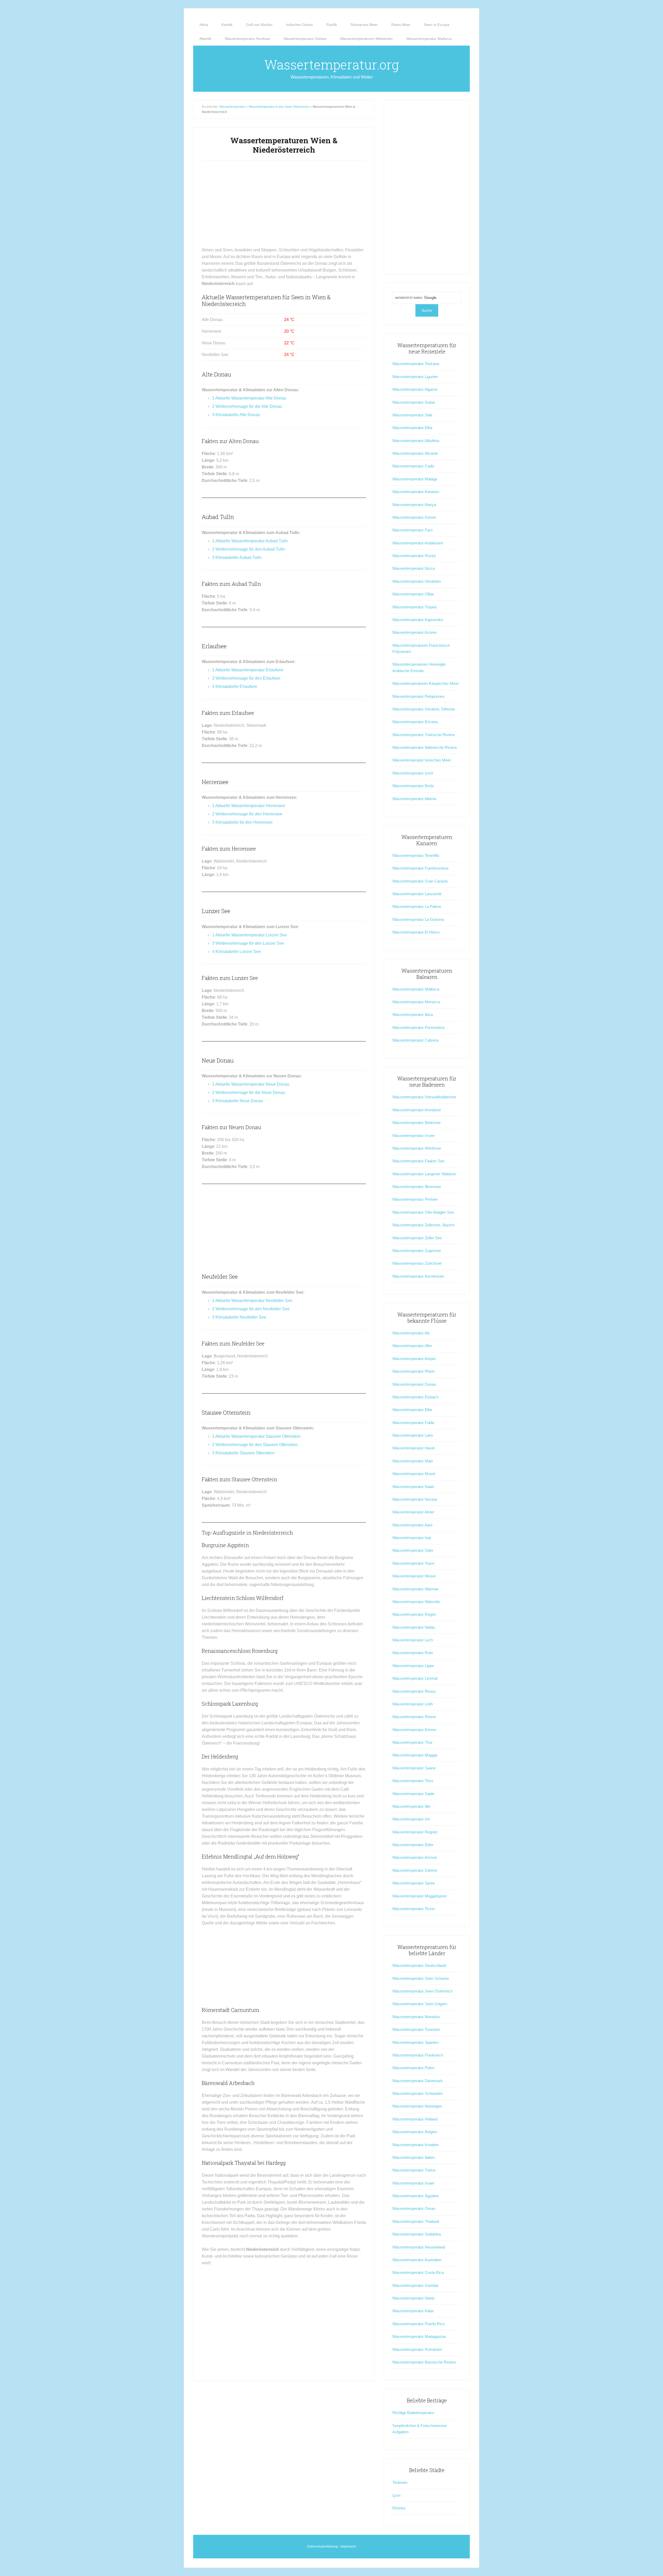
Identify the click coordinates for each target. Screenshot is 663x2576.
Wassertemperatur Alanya (414, 505)
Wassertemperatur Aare (412, 1525)
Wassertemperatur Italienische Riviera (424, 747)
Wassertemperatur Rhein (413, 1371)
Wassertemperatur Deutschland (419, 1965)
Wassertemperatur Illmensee (417, 1187)
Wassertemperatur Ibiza (413, 1015)
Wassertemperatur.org (332, 65)
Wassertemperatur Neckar (415, 1499)
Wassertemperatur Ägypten (416, 2196)
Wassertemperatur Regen (414, 1614)
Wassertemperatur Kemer (414, 517)
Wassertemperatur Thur (412, 1742)
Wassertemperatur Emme (414, 1730)
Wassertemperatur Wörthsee (417, 1148)
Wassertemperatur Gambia (415, 2285)
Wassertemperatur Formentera (418, 1027)
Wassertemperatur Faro (412, 530)
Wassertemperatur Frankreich (418, 2055)
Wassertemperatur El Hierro (416, 932)
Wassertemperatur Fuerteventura (420, 868)
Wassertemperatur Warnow (415, 1589)
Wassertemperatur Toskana (416, 364)
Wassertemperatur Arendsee (417, 1110)
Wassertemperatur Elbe (412, 1410)
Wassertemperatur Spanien (415, 2042)
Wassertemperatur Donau (414, 1384)
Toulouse (400, 2482)
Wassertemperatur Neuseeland (419, 2247)
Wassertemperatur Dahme (415, 1870)
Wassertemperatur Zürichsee (417, 1263)
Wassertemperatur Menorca (416, 1002)
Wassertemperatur (232, 107)
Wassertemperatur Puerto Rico (419, 2324)
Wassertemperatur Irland (413, 2298)
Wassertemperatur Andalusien (418, 543)
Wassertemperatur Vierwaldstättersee (424, 1097)
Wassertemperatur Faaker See (418, 1161)
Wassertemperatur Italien (413, 2157)
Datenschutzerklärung (322, 2546)
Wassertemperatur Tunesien (416, 2029)
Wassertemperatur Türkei (414, 2170)
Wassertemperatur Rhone (414, 1717)
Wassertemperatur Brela (413, 786)
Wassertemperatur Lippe (413, 1666)
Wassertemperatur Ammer (415, 1857)
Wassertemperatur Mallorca (416, 989)
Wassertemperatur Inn (411, 1819)
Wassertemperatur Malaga (415, 479)
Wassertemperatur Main (413, 1461)
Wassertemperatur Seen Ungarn (420, 2004)
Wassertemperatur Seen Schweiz (421, 1978)
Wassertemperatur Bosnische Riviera (424, 2362)
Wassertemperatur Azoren (415, 632)
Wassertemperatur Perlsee (415, 1199)
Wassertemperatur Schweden (417, 2093)
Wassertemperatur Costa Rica (418, 2272)
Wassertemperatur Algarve (415, 389)
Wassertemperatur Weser (414, 1576)
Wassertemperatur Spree (414, 1883)
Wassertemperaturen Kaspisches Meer (426, 683)
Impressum (348, 2546)
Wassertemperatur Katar (413, 2311)
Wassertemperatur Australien (417, 2260)
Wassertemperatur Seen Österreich (422, 1991)
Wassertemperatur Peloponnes (419, 696)
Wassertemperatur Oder (413, 1550)
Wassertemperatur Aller (412, 1346)
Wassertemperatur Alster (413, 1512)
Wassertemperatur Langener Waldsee (424, 1174)
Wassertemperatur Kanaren (416, 492)
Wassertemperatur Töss (413, 1781)
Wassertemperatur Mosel (414, 1474)
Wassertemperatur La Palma (417, 906)
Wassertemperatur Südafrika (417, 2234)
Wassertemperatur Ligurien (415, 377)
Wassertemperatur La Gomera (418, 919)
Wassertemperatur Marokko (416, 2017)
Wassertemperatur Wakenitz (416, 1602)
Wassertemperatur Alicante (415, 453)
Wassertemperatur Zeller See (417, 1238)
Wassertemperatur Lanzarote (417, 894)
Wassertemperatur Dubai (413, 402)
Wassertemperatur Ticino (413, 1909)
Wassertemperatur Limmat (415, 1678)
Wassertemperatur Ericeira (415, 722)
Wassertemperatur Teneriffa (416, 855)
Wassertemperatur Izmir (413, 773)
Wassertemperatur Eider (413, 1845)
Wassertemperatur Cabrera (415, 1040)
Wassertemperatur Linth (413, 1704)
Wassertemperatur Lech (413, 1640)
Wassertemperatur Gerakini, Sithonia (423, 709)
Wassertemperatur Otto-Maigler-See (423, 1212)
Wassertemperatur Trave (413, 1563)
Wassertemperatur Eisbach (415, 1397)
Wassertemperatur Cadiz (413, 466)
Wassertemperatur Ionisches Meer (422, 760)
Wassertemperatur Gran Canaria (420, 881)
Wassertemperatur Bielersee (416, 1123)
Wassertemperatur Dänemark (417, 2081)
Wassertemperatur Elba (412, 428)
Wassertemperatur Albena (414, 799)
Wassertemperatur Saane (414, 1768)
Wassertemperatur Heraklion (417, 581)
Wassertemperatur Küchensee (418, 1276)
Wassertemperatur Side (412, 415)
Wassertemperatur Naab (413, 1487)
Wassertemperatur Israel (413, 2183)
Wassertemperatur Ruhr (413, 1653)
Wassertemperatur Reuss (414, 1691)
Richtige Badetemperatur (413, 2413)
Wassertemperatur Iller (412, 1806)
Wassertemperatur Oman (414, 2208)
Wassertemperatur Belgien (415, 2132)
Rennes (399, 2508)
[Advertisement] (284, 206)
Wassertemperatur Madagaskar (419, 2336)
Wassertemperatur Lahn (413, 1435)
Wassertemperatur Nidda (413, 1627)
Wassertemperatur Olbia (413, 594)
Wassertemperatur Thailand (416, 2221)
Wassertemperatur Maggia (415, 1755)
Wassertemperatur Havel (413, 1448)
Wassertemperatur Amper (414, 1359)
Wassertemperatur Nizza (413, 568)
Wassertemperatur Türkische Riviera (423, 735)
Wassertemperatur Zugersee (417, 1251)
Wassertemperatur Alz (411, 1333)
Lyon (396, 2495)
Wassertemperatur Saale (413, 1794)
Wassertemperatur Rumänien (417, 2349)
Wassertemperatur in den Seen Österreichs (279, 107)
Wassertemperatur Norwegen (417, 2106)
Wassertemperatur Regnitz (415, 1832)
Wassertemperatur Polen (413, 2068)
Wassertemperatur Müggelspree (420, 1896)
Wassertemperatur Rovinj (414, 556)
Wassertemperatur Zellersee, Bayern (423, 1225)
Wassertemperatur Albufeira (416, 441)
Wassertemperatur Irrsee (413, 1136)
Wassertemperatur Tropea (414, 607)
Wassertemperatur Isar (412, 1538)
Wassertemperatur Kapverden (418, 620)
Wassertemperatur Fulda (413, 1423)
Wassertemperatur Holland (415, 2119)
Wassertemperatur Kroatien (416, 2145)
